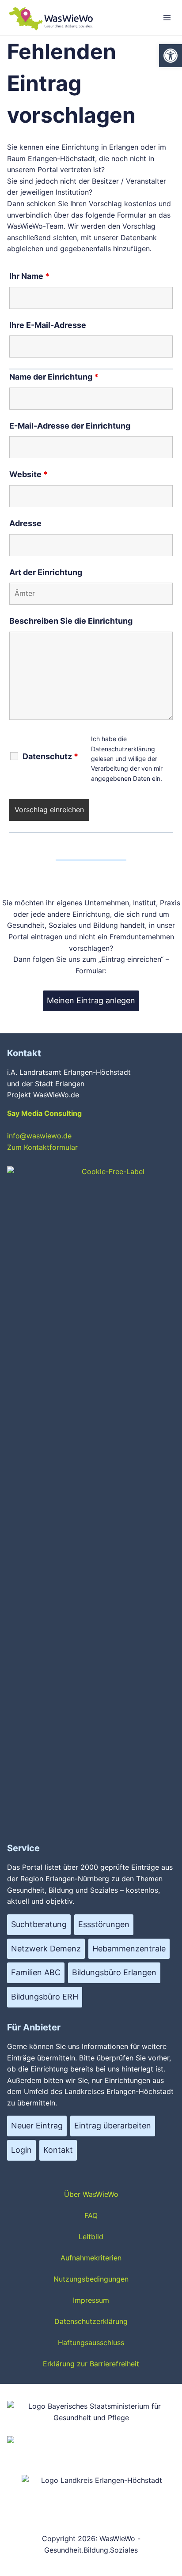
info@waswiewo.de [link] (39, 1136)
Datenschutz (50, 757)
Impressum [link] (91, 2300)
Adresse (25, 523)
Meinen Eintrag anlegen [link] (91, 1000)
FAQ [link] (91, 2215)
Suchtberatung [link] (39, 1924)
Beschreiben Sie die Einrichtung (71, 621)
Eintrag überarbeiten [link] (113, 2126)
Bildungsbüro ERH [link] (45, 1997)
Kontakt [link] (58, 2150)
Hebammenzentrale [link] (129, 1949)
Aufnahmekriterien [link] (91, 2258)
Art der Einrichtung (46, 572)
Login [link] (21, 2150)
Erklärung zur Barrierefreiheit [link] (91, 2364)
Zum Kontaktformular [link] (42, 1147)
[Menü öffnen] (167, 17)
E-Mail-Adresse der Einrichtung (70, 426)
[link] (171, 56)
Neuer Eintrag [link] (37, 2126)
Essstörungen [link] (104, 1924)
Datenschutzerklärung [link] (91, 2321)
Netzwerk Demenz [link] (46, 1949)
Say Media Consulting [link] (44, 1113)
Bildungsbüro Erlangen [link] (114, 1972)
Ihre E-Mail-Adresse (48, 325)
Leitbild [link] (91, 2237)
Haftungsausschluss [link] (91, 2343)
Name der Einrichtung (54, 377)
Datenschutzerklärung (123, 749)
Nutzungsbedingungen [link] (91, 2279)
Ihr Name (29, 276)
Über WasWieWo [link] (91, 2194)
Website (28, 474)
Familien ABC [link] (36, 1972)
